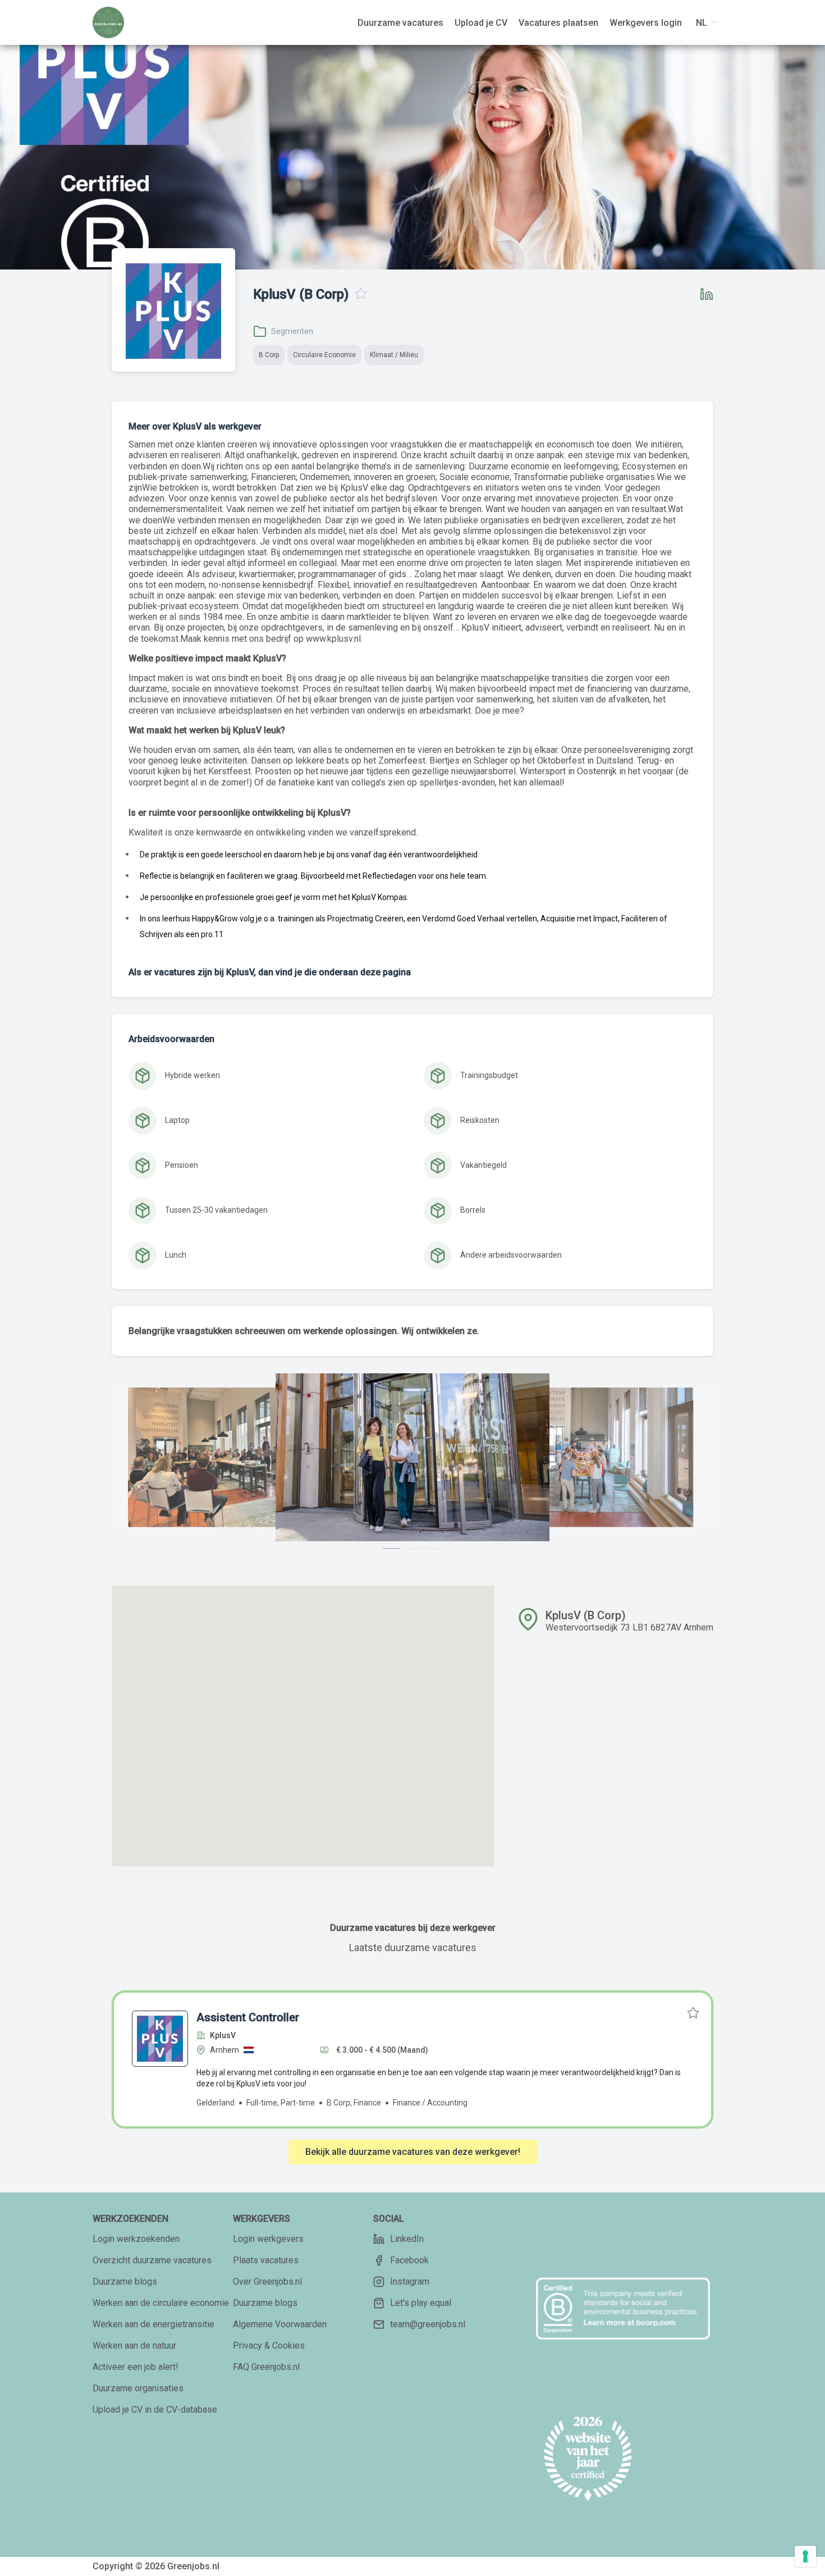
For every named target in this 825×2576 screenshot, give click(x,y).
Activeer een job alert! (136, 2367)
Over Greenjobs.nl (267, 2282)
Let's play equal (421, 2303)
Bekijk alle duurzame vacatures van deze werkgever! (413, 2152)
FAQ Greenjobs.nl (266, 2367)
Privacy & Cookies (269, 2346)
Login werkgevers (268, 2239)
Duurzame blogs (125, 2282)
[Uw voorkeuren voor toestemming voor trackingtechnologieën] (805, 2556)
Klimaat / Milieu (394, 355)
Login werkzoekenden (136, 2239)
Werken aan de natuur (134, 2346)
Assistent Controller (248, 2017)
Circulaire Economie (324, 355)
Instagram (410, 2282)
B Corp (269, 355)
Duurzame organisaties (138, 2388)
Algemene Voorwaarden (280, 2324)
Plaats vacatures (266, 2260)
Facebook (409, 2260)
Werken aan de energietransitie (153, 2324)
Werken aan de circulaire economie (161, 2303)
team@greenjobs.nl (428, 2324)
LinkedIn (407, 2239)
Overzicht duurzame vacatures (152, 2260)
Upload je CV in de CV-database (155, 2410)
